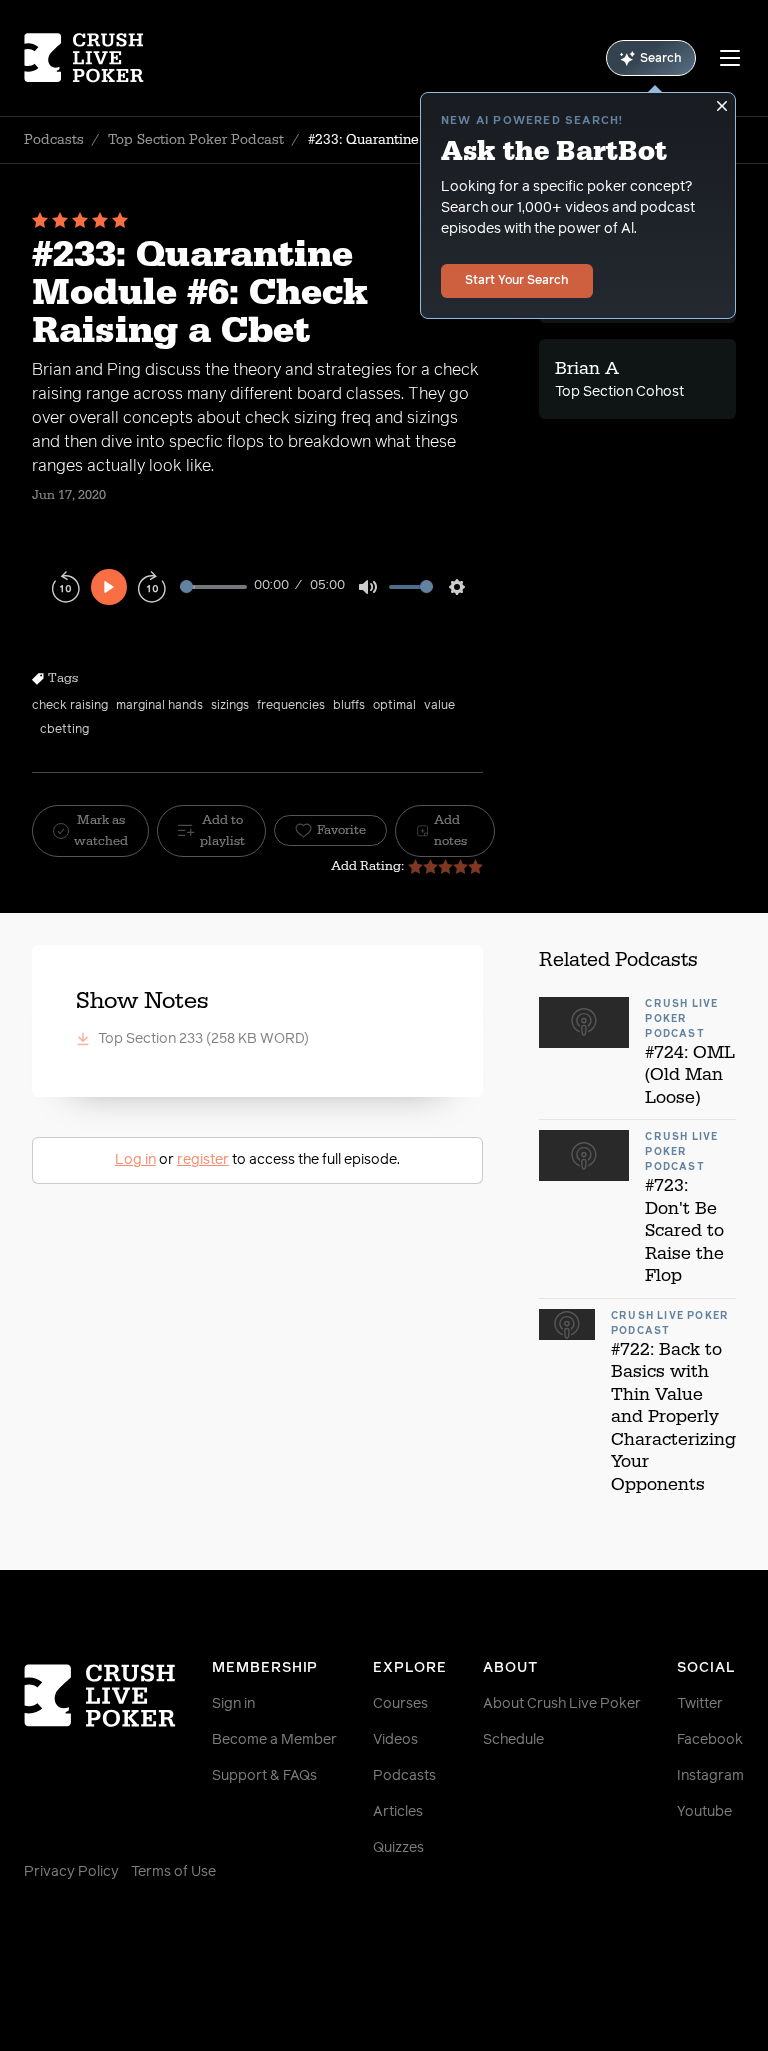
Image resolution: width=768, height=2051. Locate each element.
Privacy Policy (71, 1872)
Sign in (233, 1704)
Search (661, 59)
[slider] (213, 586)
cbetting (64, 730)
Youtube (704, 1812)
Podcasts (54, 140)
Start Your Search (517, 281)
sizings (230, 706)
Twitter (700, 1704)
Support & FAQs (264, 1776)
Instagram (710, 1776)
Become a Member (274, 1740)
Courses (400, 1704)
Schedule (513, 1740)
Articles (398, 1812)
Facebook (710, 1740)
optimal (394, 706)
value (439, 706)
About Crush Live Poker (562, 1704)
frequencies (291, 706)
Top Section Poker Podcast (196, 140)
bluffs (349, 706)
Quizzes (398, 1848)
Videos (395, 1740)
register (203, 1160)
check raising (70, 706)
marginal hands (159, 706)
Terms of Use (173, 1872)
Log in (135, 1160)
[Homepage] (84, 58)
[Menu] (730, 58)
